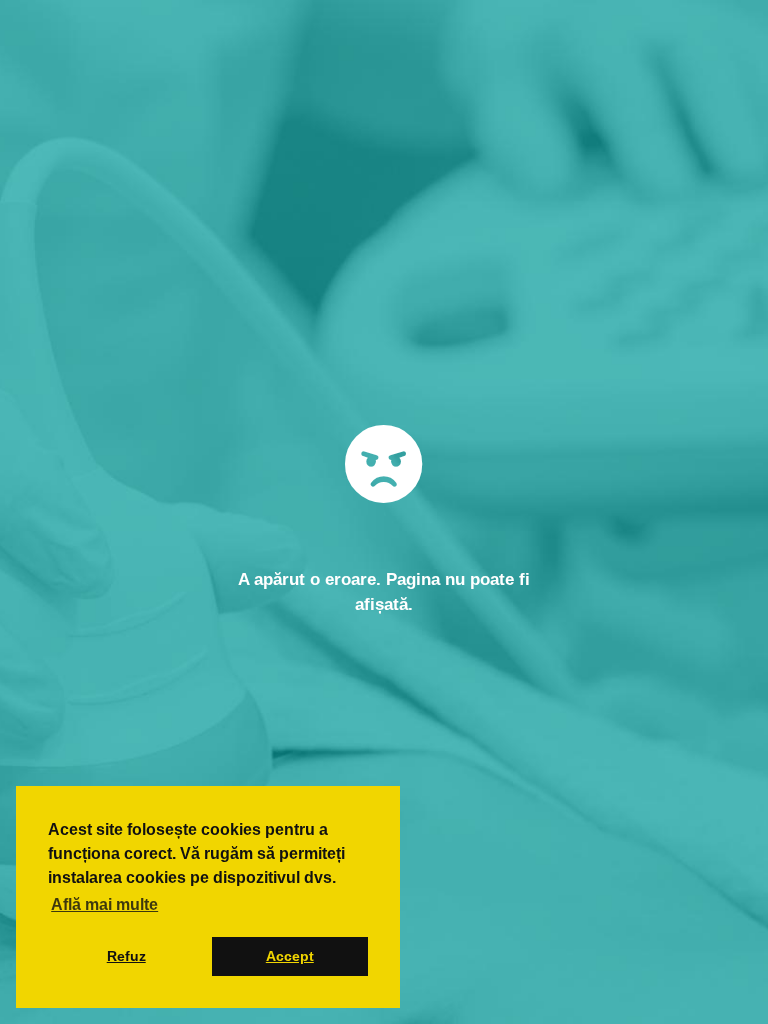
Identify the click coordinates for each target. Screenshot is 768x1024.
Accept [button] (290, 956)
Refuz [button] (126, 956)
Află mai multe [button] (104, 904)
